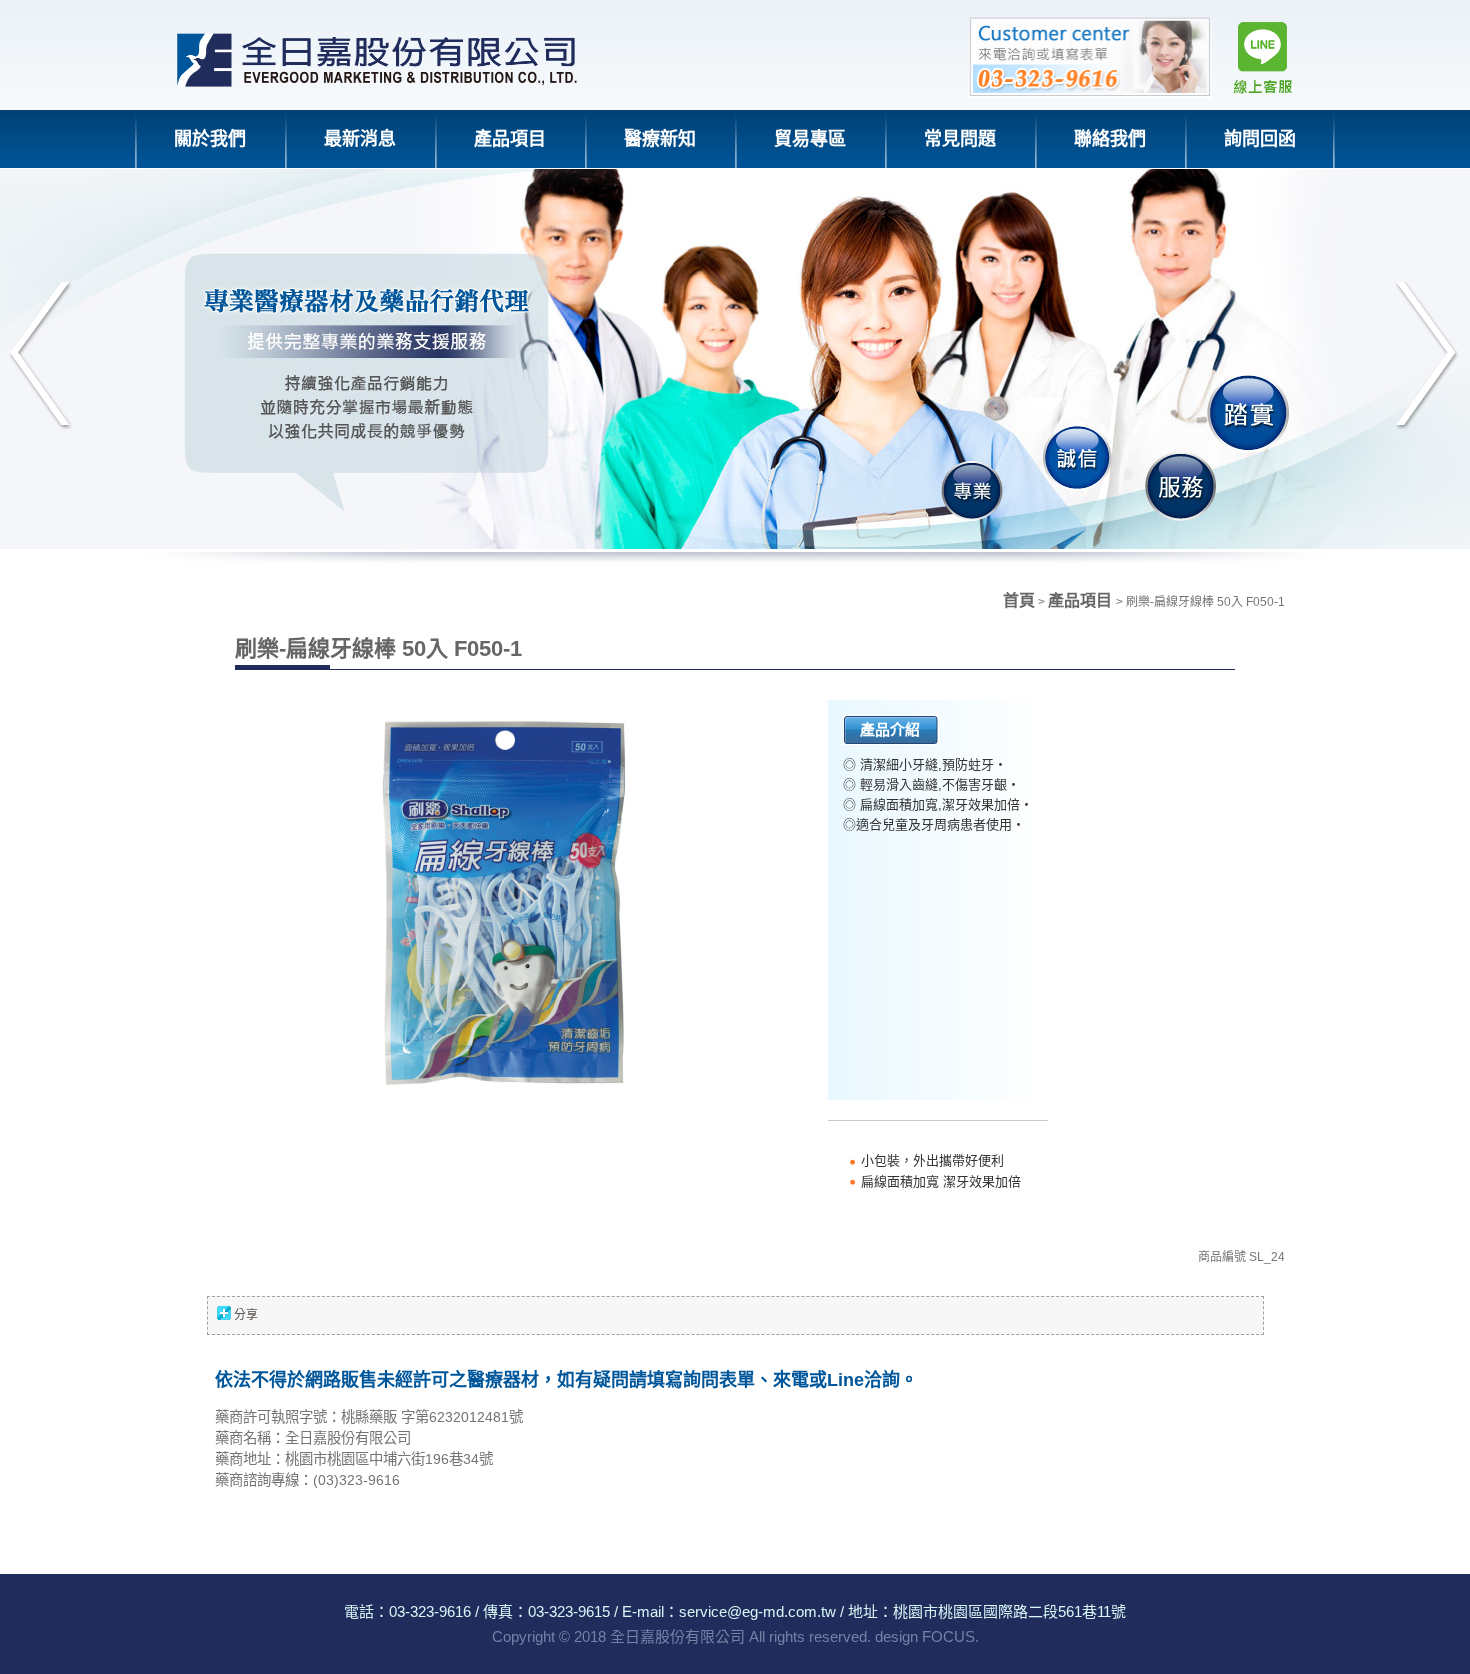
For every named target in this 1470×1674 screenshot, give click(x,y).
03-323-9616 (430, 1611)
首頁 (1019, 600)
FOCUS (948, 1636)
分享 (246, 1315)
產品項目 (1082, 600)
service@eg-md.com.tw (757, 1611)
